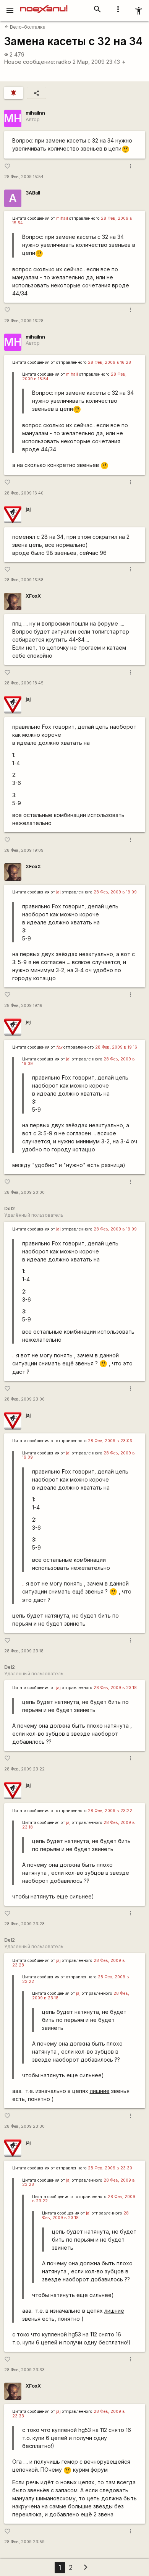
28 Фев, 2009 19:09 (24, 850)
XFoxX (33, 596)
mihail (62, 218)
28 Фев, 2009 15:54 (24, 177)
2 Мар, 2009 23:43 (99, 62)
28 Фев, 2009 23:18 (24, 1651)
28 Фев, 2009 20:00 (24, 1192)
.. (13, 1355)
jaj (28, 509)
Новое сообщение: (30, 62)
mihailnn (35, 113)
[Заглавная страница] (44, 5)
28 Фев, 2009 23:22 (24, 1769)
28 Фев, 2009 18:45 (24, 683)
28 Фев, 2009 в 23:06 (110, 1441)
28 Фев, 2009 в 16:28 (109, 362)
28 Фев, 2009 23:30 (24, 2126)
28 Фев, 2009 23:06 (24, 1399)
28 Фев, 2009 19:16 (23, 1006)
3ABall (33, 193)
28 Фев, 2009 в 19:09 (115, 892)
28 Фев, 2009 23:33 (24, 2370)
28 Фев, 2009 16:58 (24, 580)
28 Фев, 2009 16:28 (24, 321)
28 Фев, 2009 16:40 (24, 493)
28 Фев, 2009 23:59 (24, 2542)
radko (64, 62)
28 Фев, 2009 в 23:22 (110, 1811)
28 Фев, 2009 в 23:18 (115, 1688)
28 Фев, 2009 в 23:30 (110, 2168)
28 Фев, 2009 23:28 (24, 1924)
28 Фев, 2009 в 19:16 (116, 1047)
